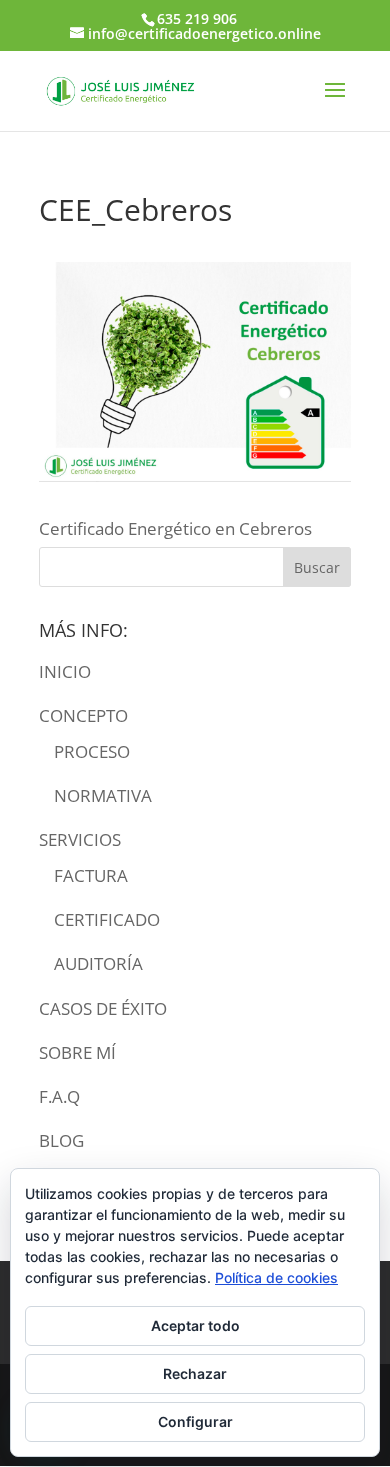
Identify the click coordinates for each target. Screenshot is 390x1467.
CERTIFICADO (107, 919)
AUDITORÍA (98, 963)
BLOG (61, 1140)
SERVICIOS (80, 839)
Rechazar (195, 1373)
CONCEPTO (83, 715)
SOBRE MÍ (77, 1052)
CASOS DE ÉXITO (103, 1008)
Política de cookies (276, 1277)
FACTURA (91, 875)
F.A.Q (59, 1096)
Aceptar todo (195, 1325)
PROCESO (92, 751)
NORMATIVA (103, 795)
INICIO (65, 671)
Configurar (195, 1421)
